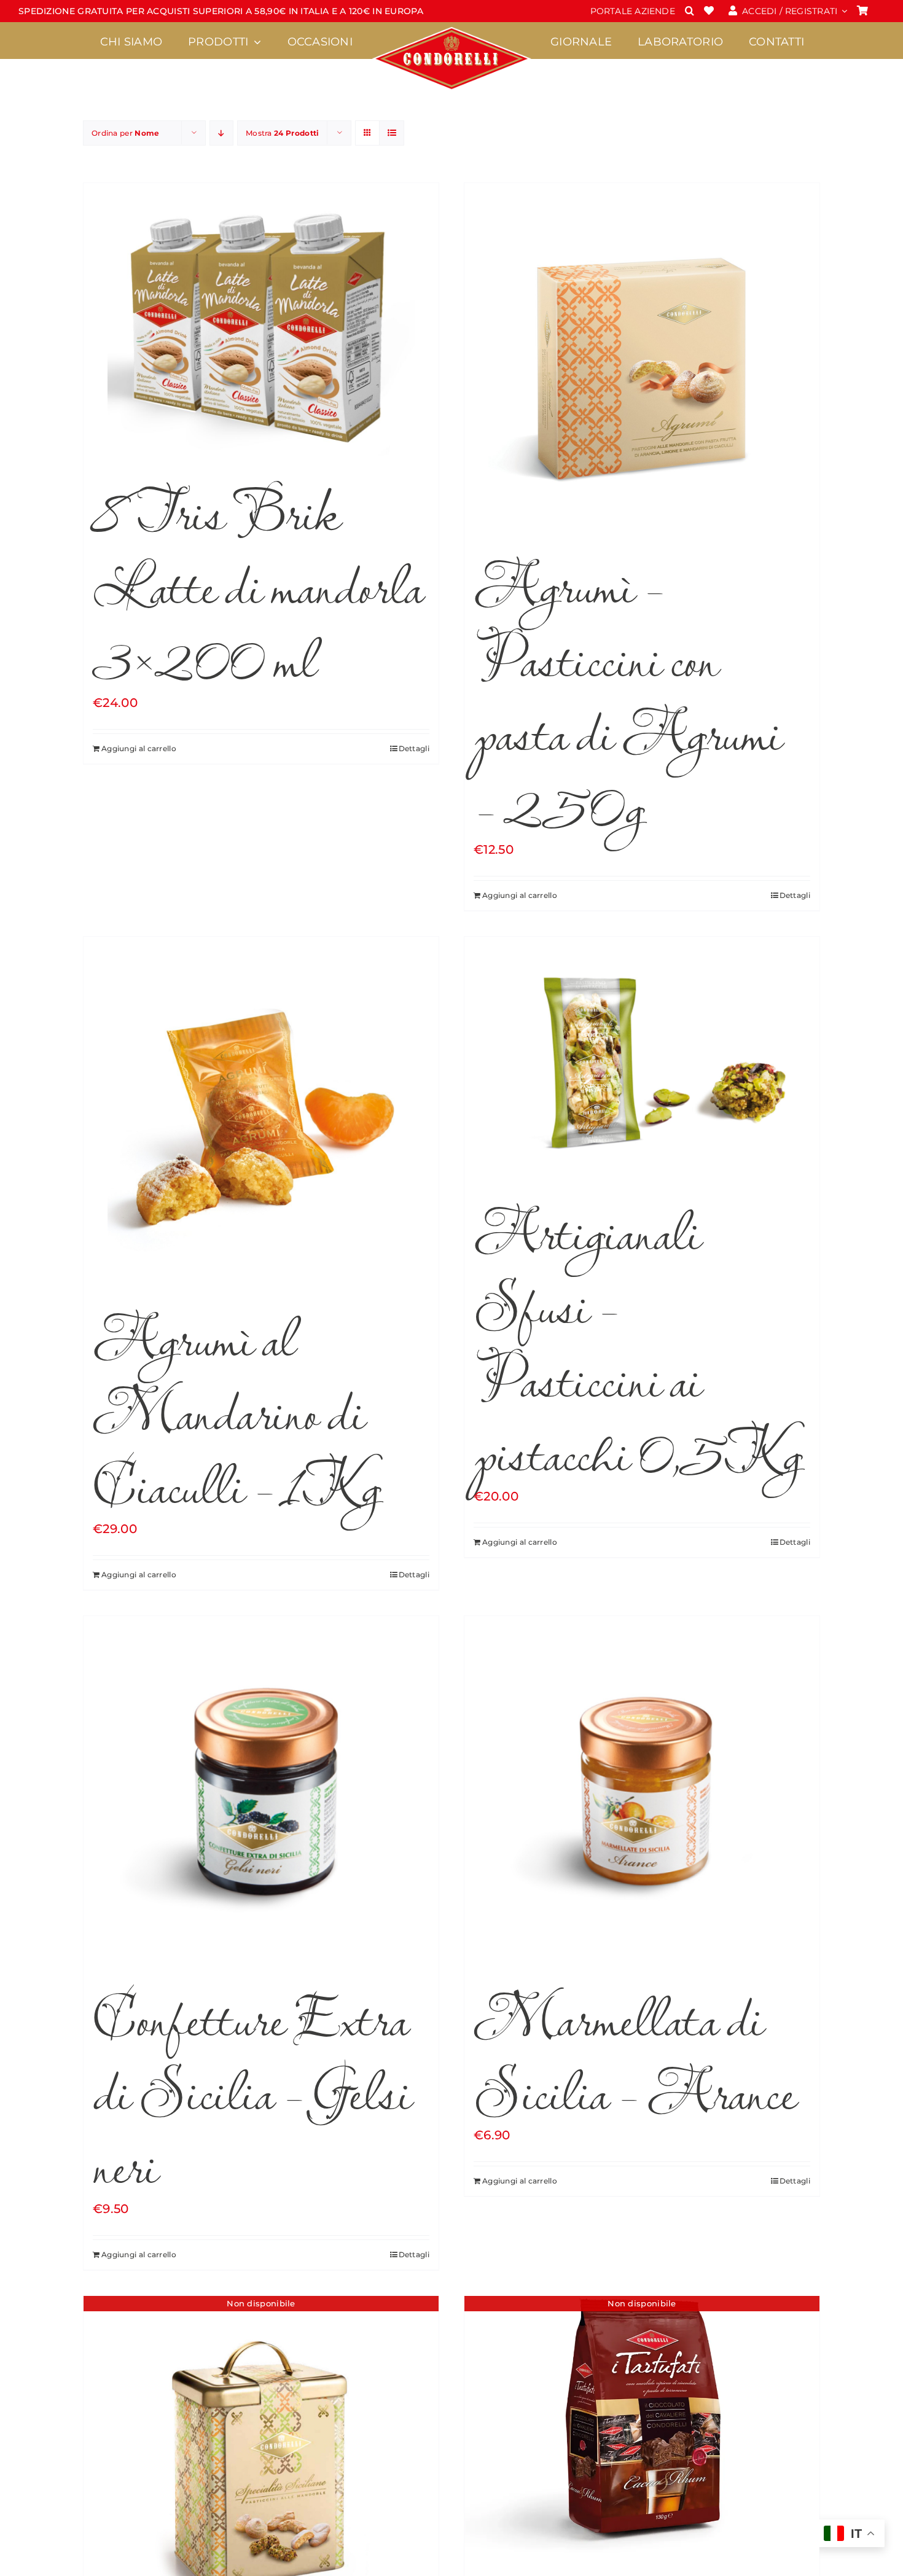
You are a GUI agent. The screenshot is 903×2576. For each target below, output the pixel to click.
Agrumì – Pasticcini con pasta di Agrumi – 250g (627, 694)
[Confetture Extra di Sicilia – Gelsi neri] (261, 1792)
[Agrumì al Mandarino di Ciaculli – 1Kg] (261, 1112)
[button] (690, 11)
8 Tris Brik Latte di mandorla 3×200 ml (258, 584)
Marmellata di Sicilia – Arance (634, 2053)
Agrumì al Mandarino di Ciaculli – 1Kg (236, 1410)
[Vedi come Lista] (392, 133)
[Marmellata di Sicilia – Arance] (642, 1792)
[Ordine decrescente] (221, 133)
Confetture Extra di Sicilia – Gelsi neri (252, 2090)
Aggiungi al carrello (139, 748)
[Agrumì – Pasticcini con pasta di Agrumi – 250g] (642, 359)
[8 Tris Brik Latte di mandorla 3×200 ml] (261, 322)
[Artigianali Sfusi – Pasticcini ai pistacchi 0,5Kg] (642, 1059)
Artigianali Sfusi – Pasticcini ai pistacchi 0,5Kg (637, 1341)
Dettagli (414, 748)
